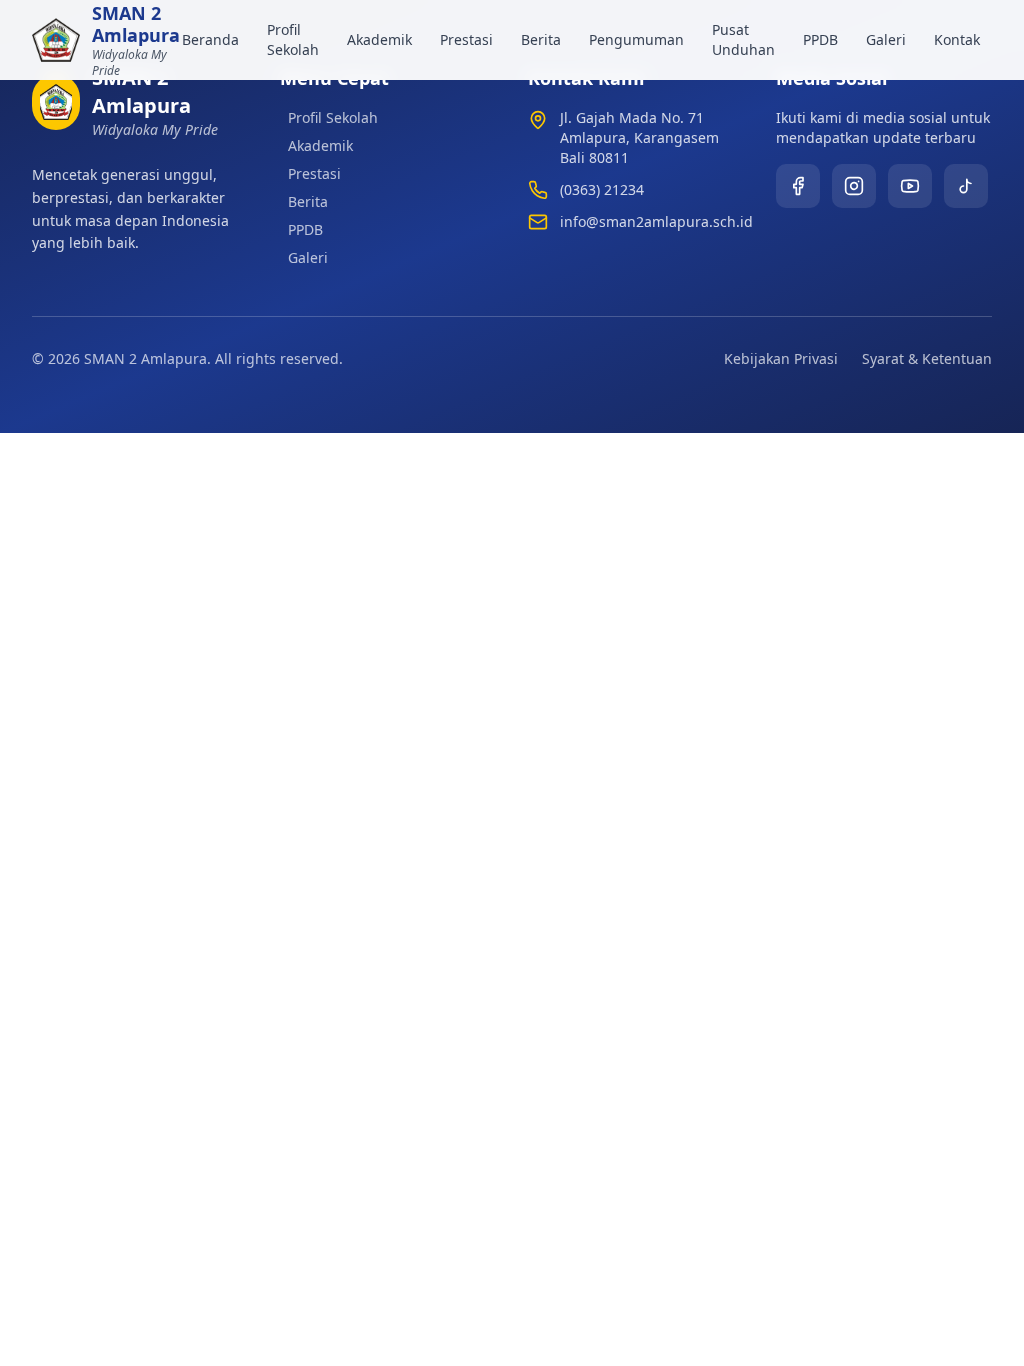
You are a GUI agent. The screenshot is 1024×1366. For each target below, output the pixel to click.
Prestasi (466, 39)
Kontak (957, 39)
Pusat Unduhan (743, 39)
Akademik (379, 39)
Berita (541, 39)
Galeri (886, 39)
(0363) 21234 (602, 189)
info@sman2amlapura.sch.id (656, 221)
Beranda (210, 39)
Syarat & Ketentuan (927, 358)
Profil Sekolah (293, 39)
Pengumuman (636, 39)
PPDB (820, 39)
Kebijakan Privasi (781, 358)
